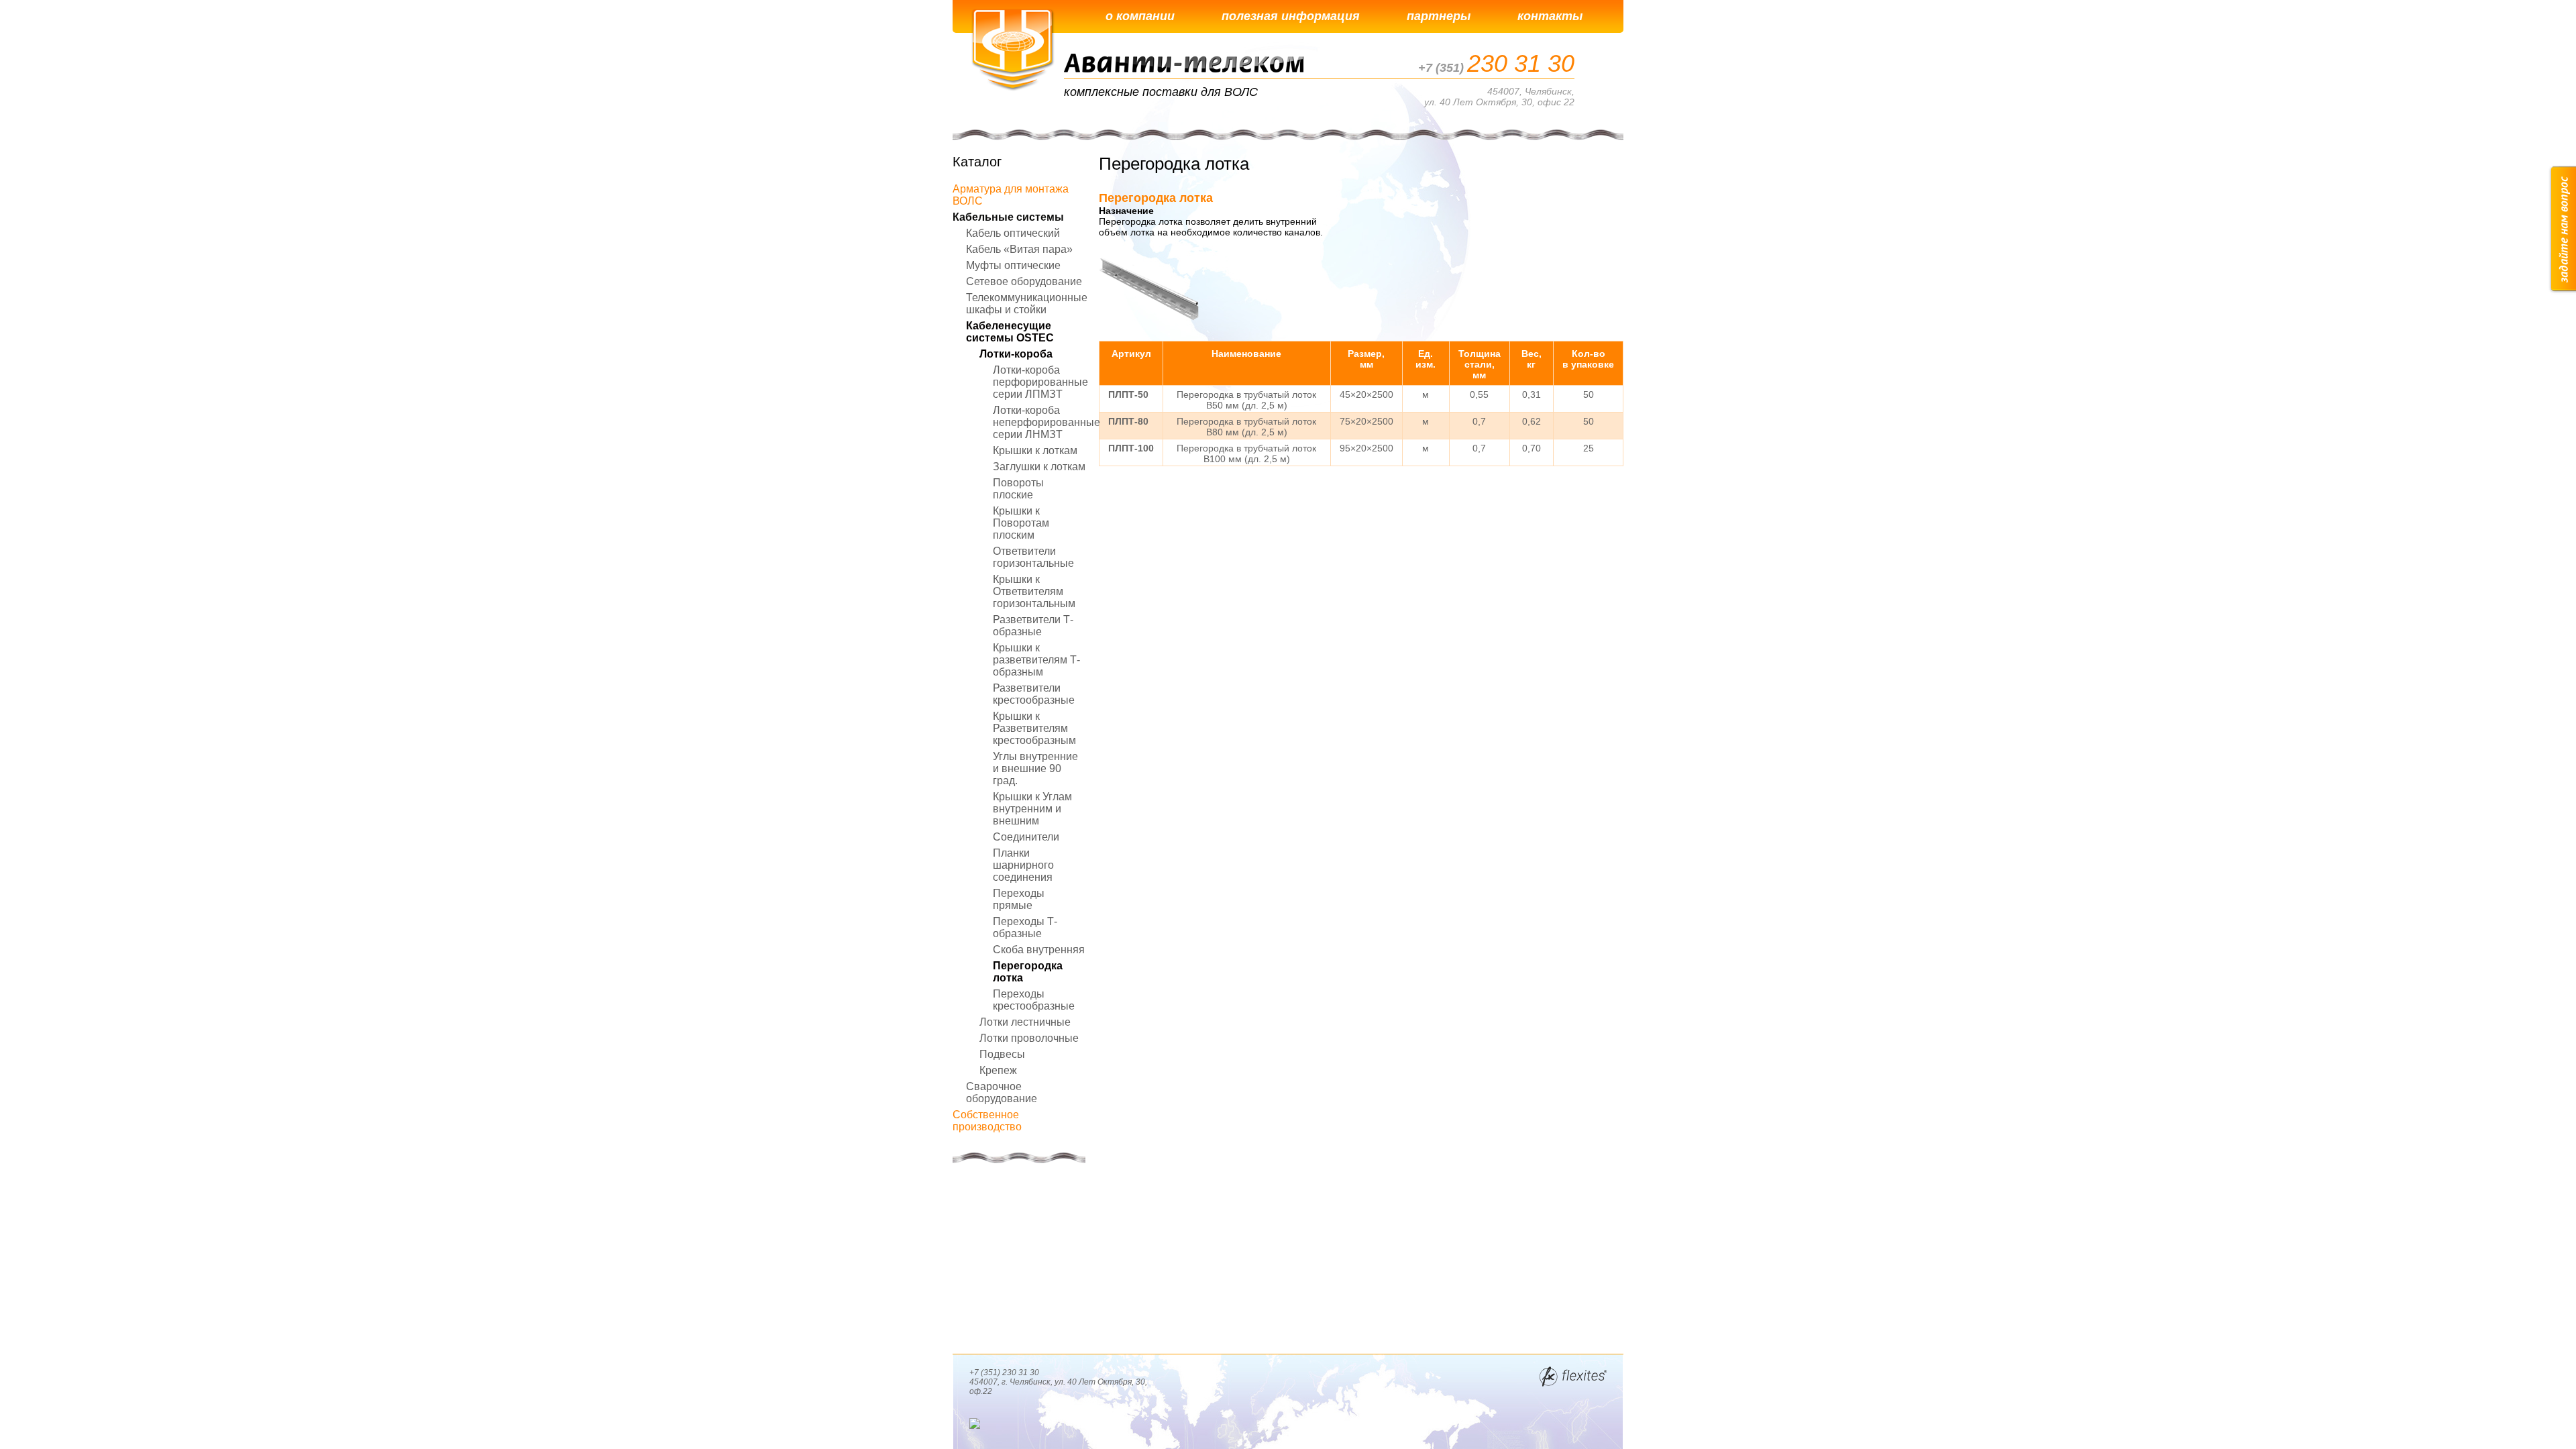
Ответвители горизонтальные (1033, 557)
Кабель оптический (1013, 233)
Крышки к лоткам (1035, 450)
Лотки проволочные (1029, 1038)
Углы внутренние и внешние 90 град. (1035, 768)
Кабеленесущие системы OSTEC (1010, 332)
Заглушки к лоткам (1039, 467)
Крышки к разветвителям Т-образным (1036, 660)
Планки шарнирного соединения (1023, 865)
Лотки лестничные (1025, 1022)
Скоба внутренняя (1039, 950)
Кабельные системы (1008, 217)
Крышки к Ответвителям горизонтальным (1034, 591)
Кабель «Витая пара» (1019, 249)
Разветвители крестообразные (1034, 694)
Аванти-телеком (1013, 50)
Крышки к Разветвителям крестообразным (1034, 728)
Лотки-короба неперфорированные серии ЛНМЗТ (1046, 422)
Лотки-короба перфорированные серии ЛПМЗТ (1040, 382)
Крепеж (998, 1070)
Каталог (977, 162)
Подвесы (1002, 1054)
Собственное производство (987, 1121)
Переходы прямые (1019, 899)
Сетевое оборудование (1024, 281)
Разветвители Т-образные (1033, 626)
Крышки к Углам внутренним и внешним (1032, 809)
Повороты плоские (1018, 489)
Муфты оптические (1013, 265)
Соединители (1026, 837)
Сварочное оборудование (1002, 1092)
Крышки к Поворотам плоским (1021, 523)
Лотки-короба (1016, 354)
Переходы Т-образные (1025, 927)
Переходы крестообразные (1034, 1000)
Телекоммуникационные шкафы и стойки (1027, 304)
